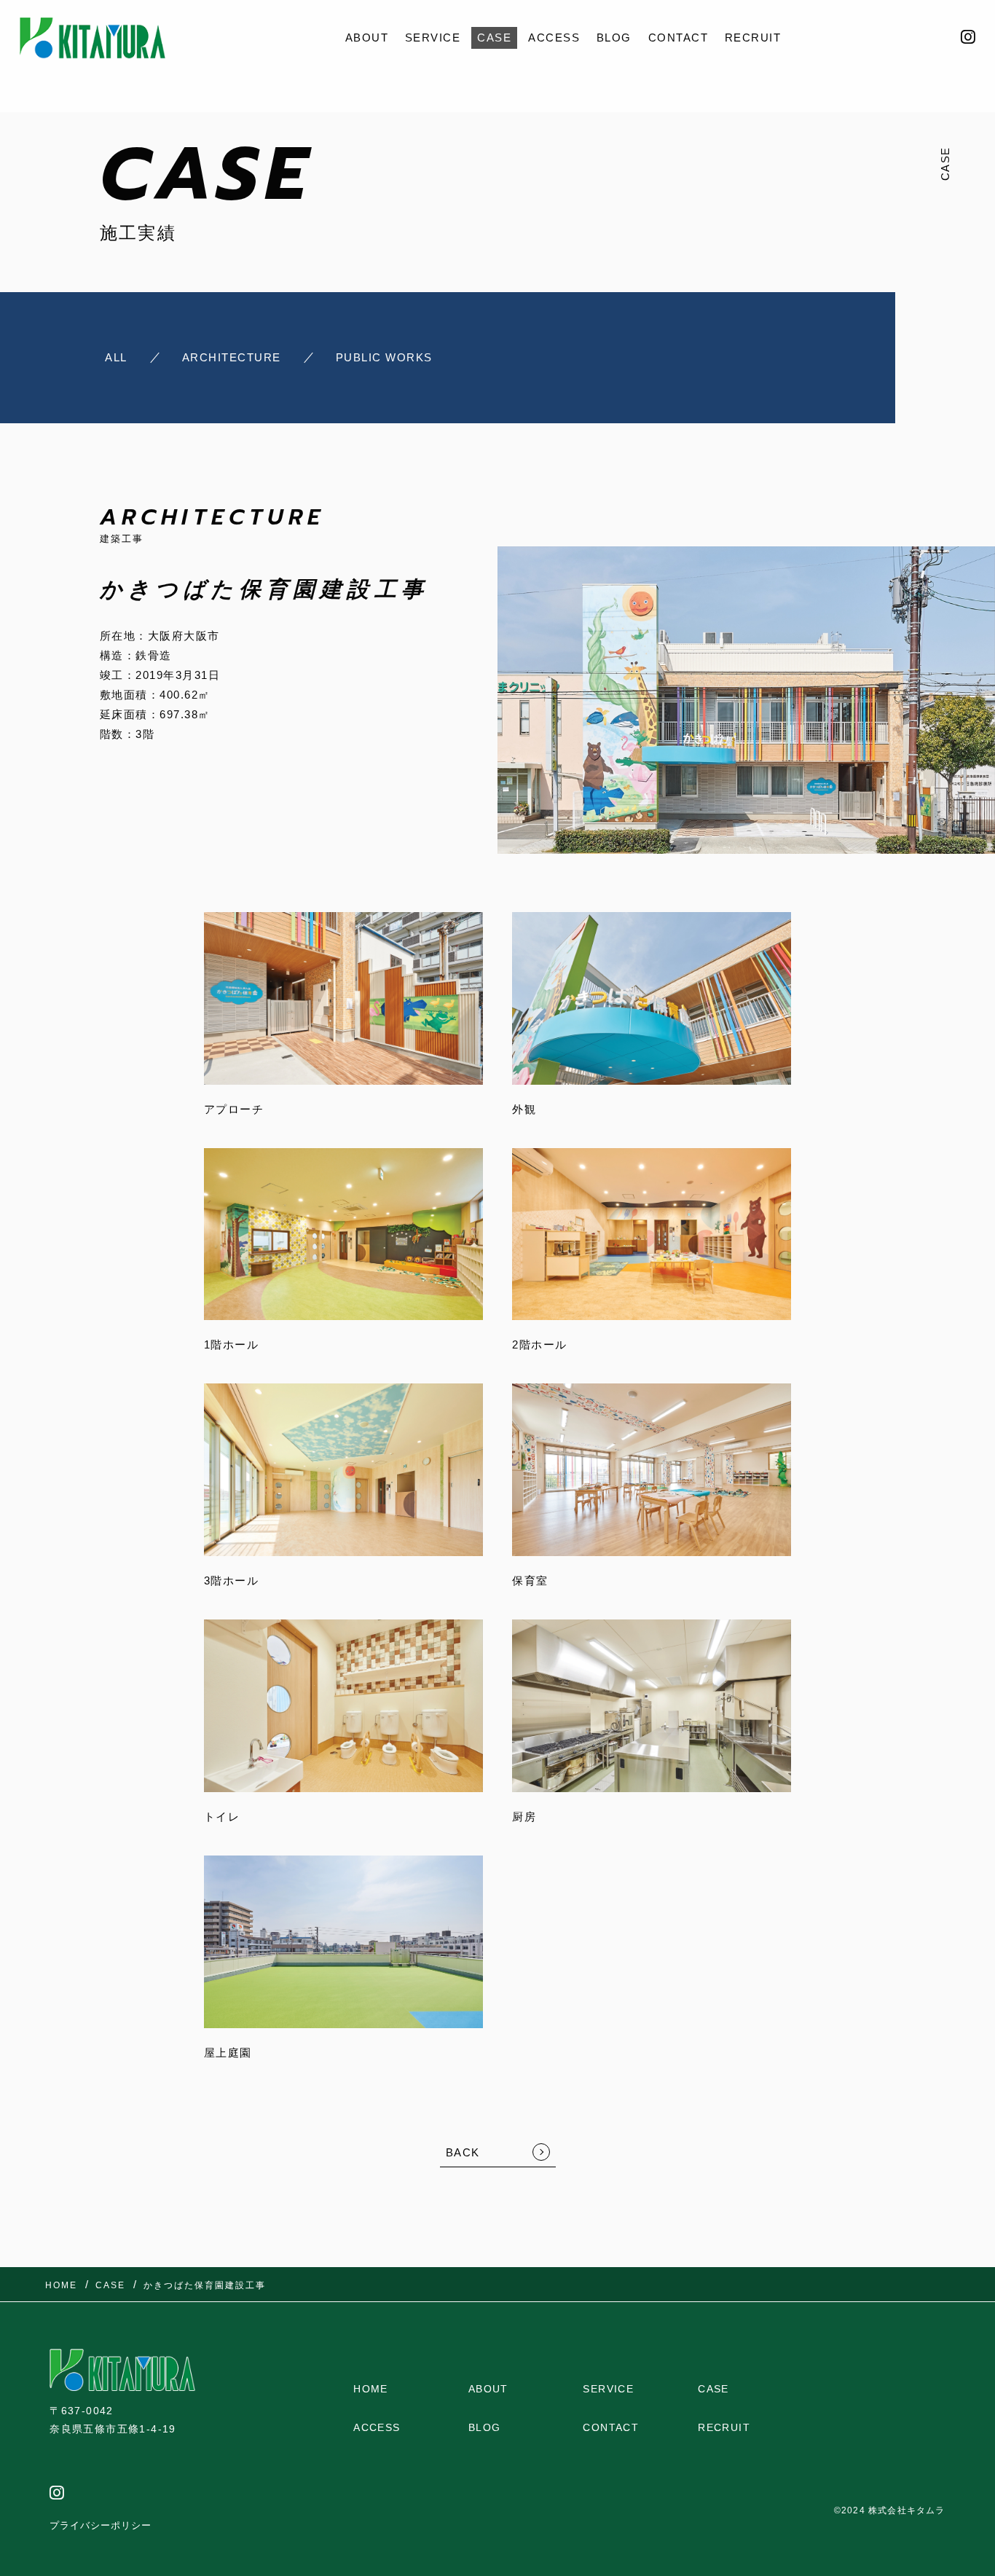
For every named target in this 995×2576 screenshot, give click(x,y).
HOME (371, 2389)
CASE (494, 38)
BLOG (614, 38)
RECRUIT (753, 38)
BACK (463, 2152)
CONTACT (679, 38)
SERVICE (433, 38)
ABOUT (367, 38)
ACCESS (554, 38)
